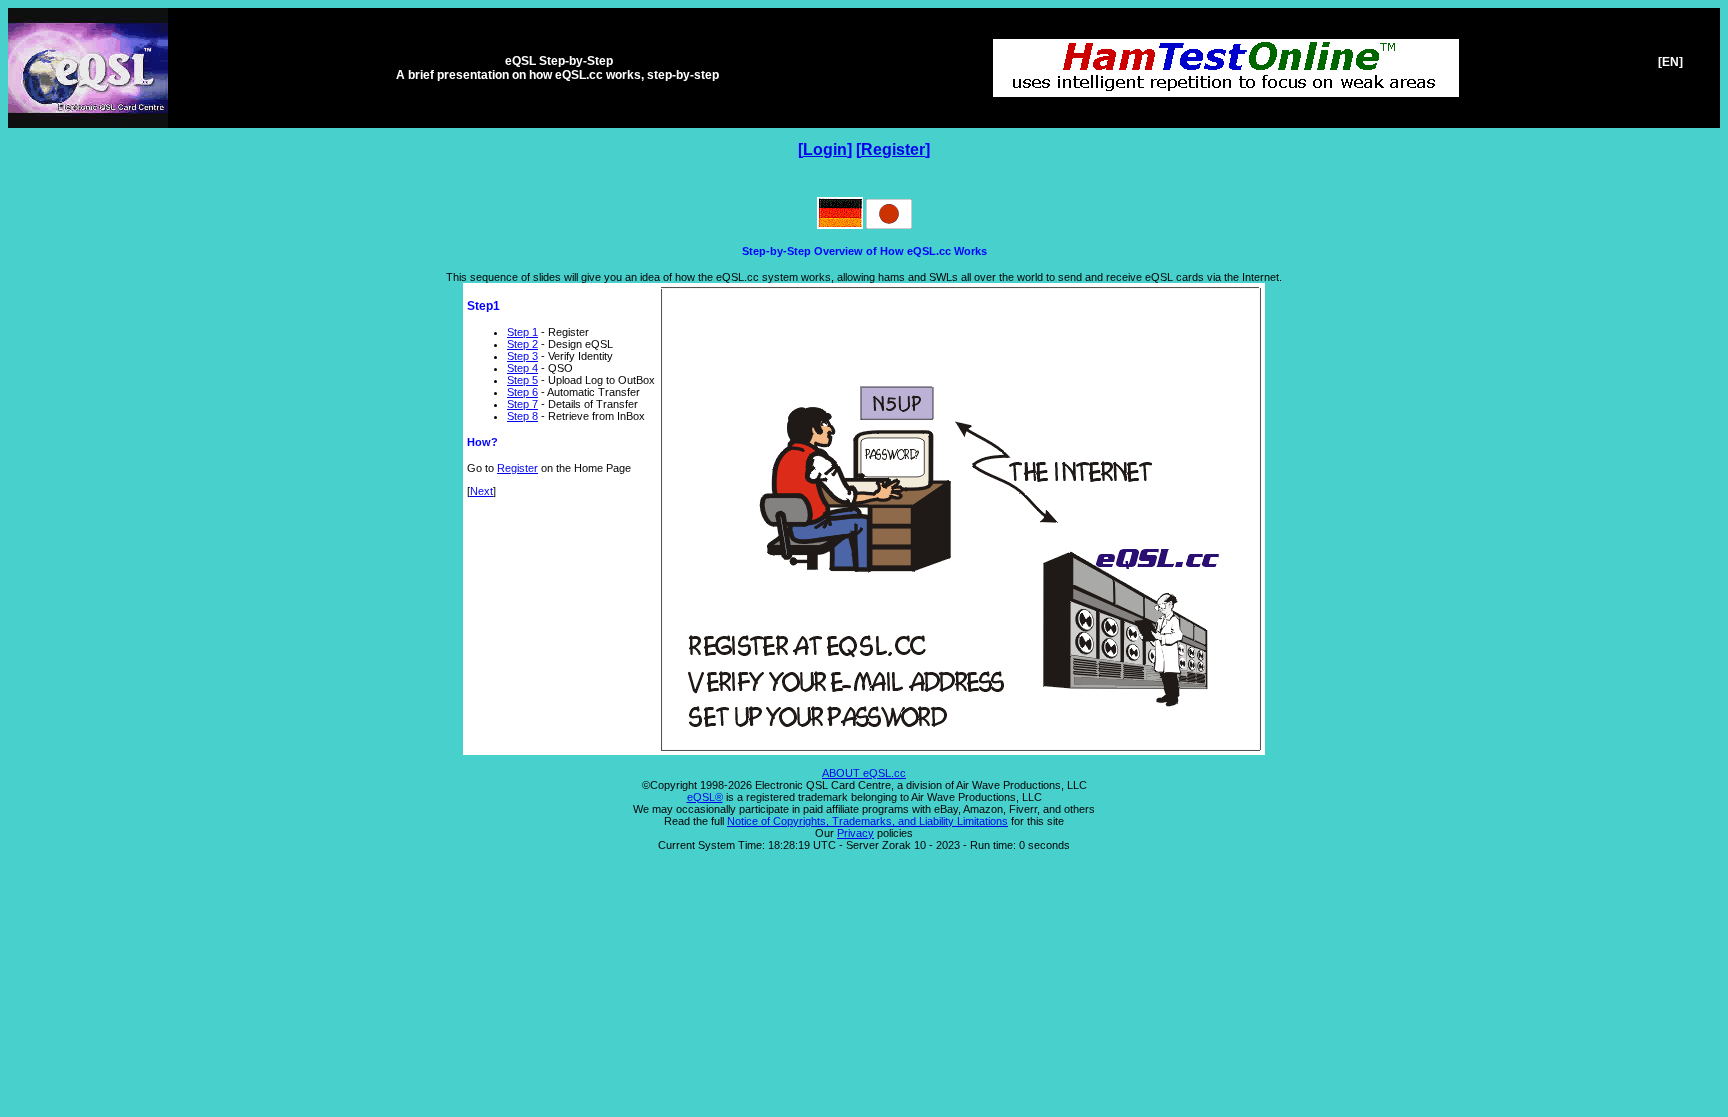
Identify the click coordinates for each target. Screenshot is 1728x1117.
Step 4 (522, 368)
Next (481, 491)
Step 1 (522, 332)
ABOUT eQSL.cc (864, 773)
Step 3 (522, 356)
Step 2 (522, 344)
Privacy (855, 833)
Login (825, 149)
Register (893, 149)
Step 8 (522, 416)
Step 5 (522, 380)
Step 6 (522, 392)
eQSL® (705, 797)
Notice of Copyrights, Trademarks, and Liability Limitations (867, 821)
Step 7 (522, 404)
